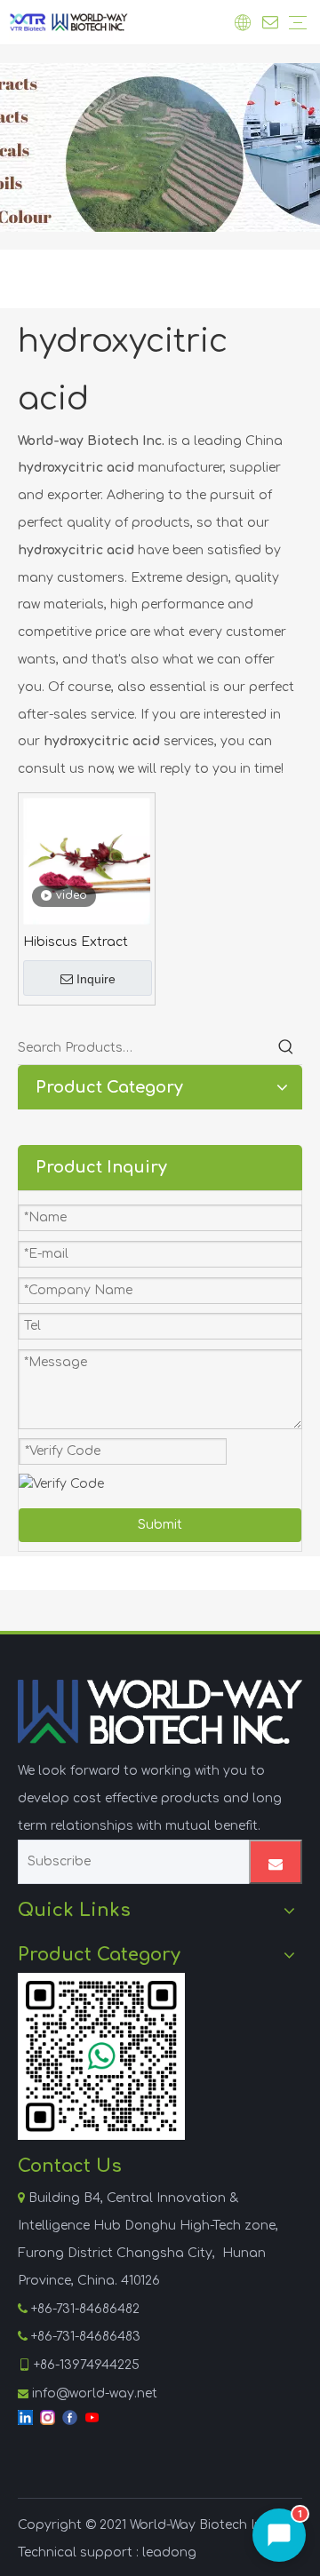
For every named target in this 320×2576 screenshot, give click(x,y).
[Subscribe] (276, 1862)
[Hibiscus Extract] (87, 860)
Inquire (96, 979)
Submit (160, 1525)
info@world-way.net (95, 2393)
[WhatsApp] (101, 2056)
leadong (169, 2552)
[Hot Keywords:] (286, 1048)
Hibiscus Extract (76, 942)
